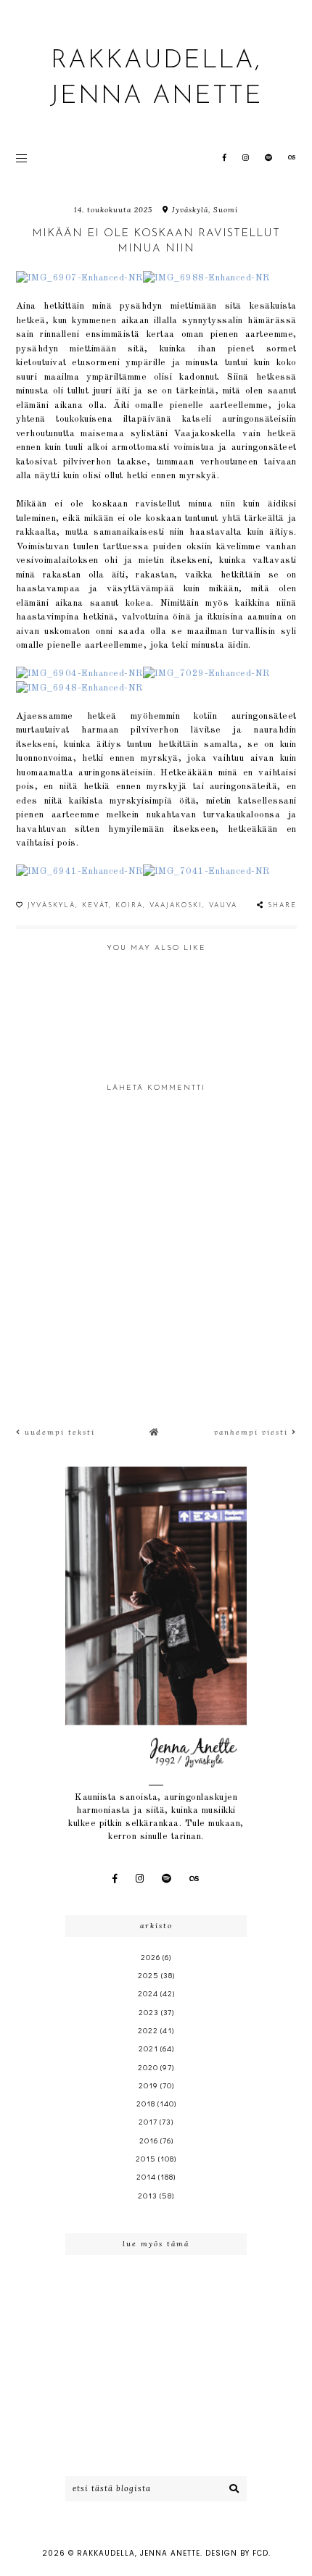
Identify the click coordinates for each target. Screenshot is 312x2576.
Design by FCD (237, 2553)
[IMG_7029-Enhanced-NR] (206, 674)
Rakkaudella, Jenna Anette (139, 2553)
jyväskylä (52, 905)
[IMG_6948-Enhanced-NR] (79, 688)
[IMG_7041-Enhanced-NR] (206, 871)
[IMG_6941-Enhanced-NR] (79, 871)
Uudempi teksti (58, 1432)
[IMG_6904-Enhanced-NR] (79, 674)
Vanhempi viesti (253, 1432)
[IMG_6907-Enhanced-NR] (79, 278)
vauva (223, 905)
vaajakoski (176, 905)
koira (129, 905)
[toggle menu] (21, 158)
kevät (95, 905)
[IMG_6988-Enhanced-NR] (206, 278)
